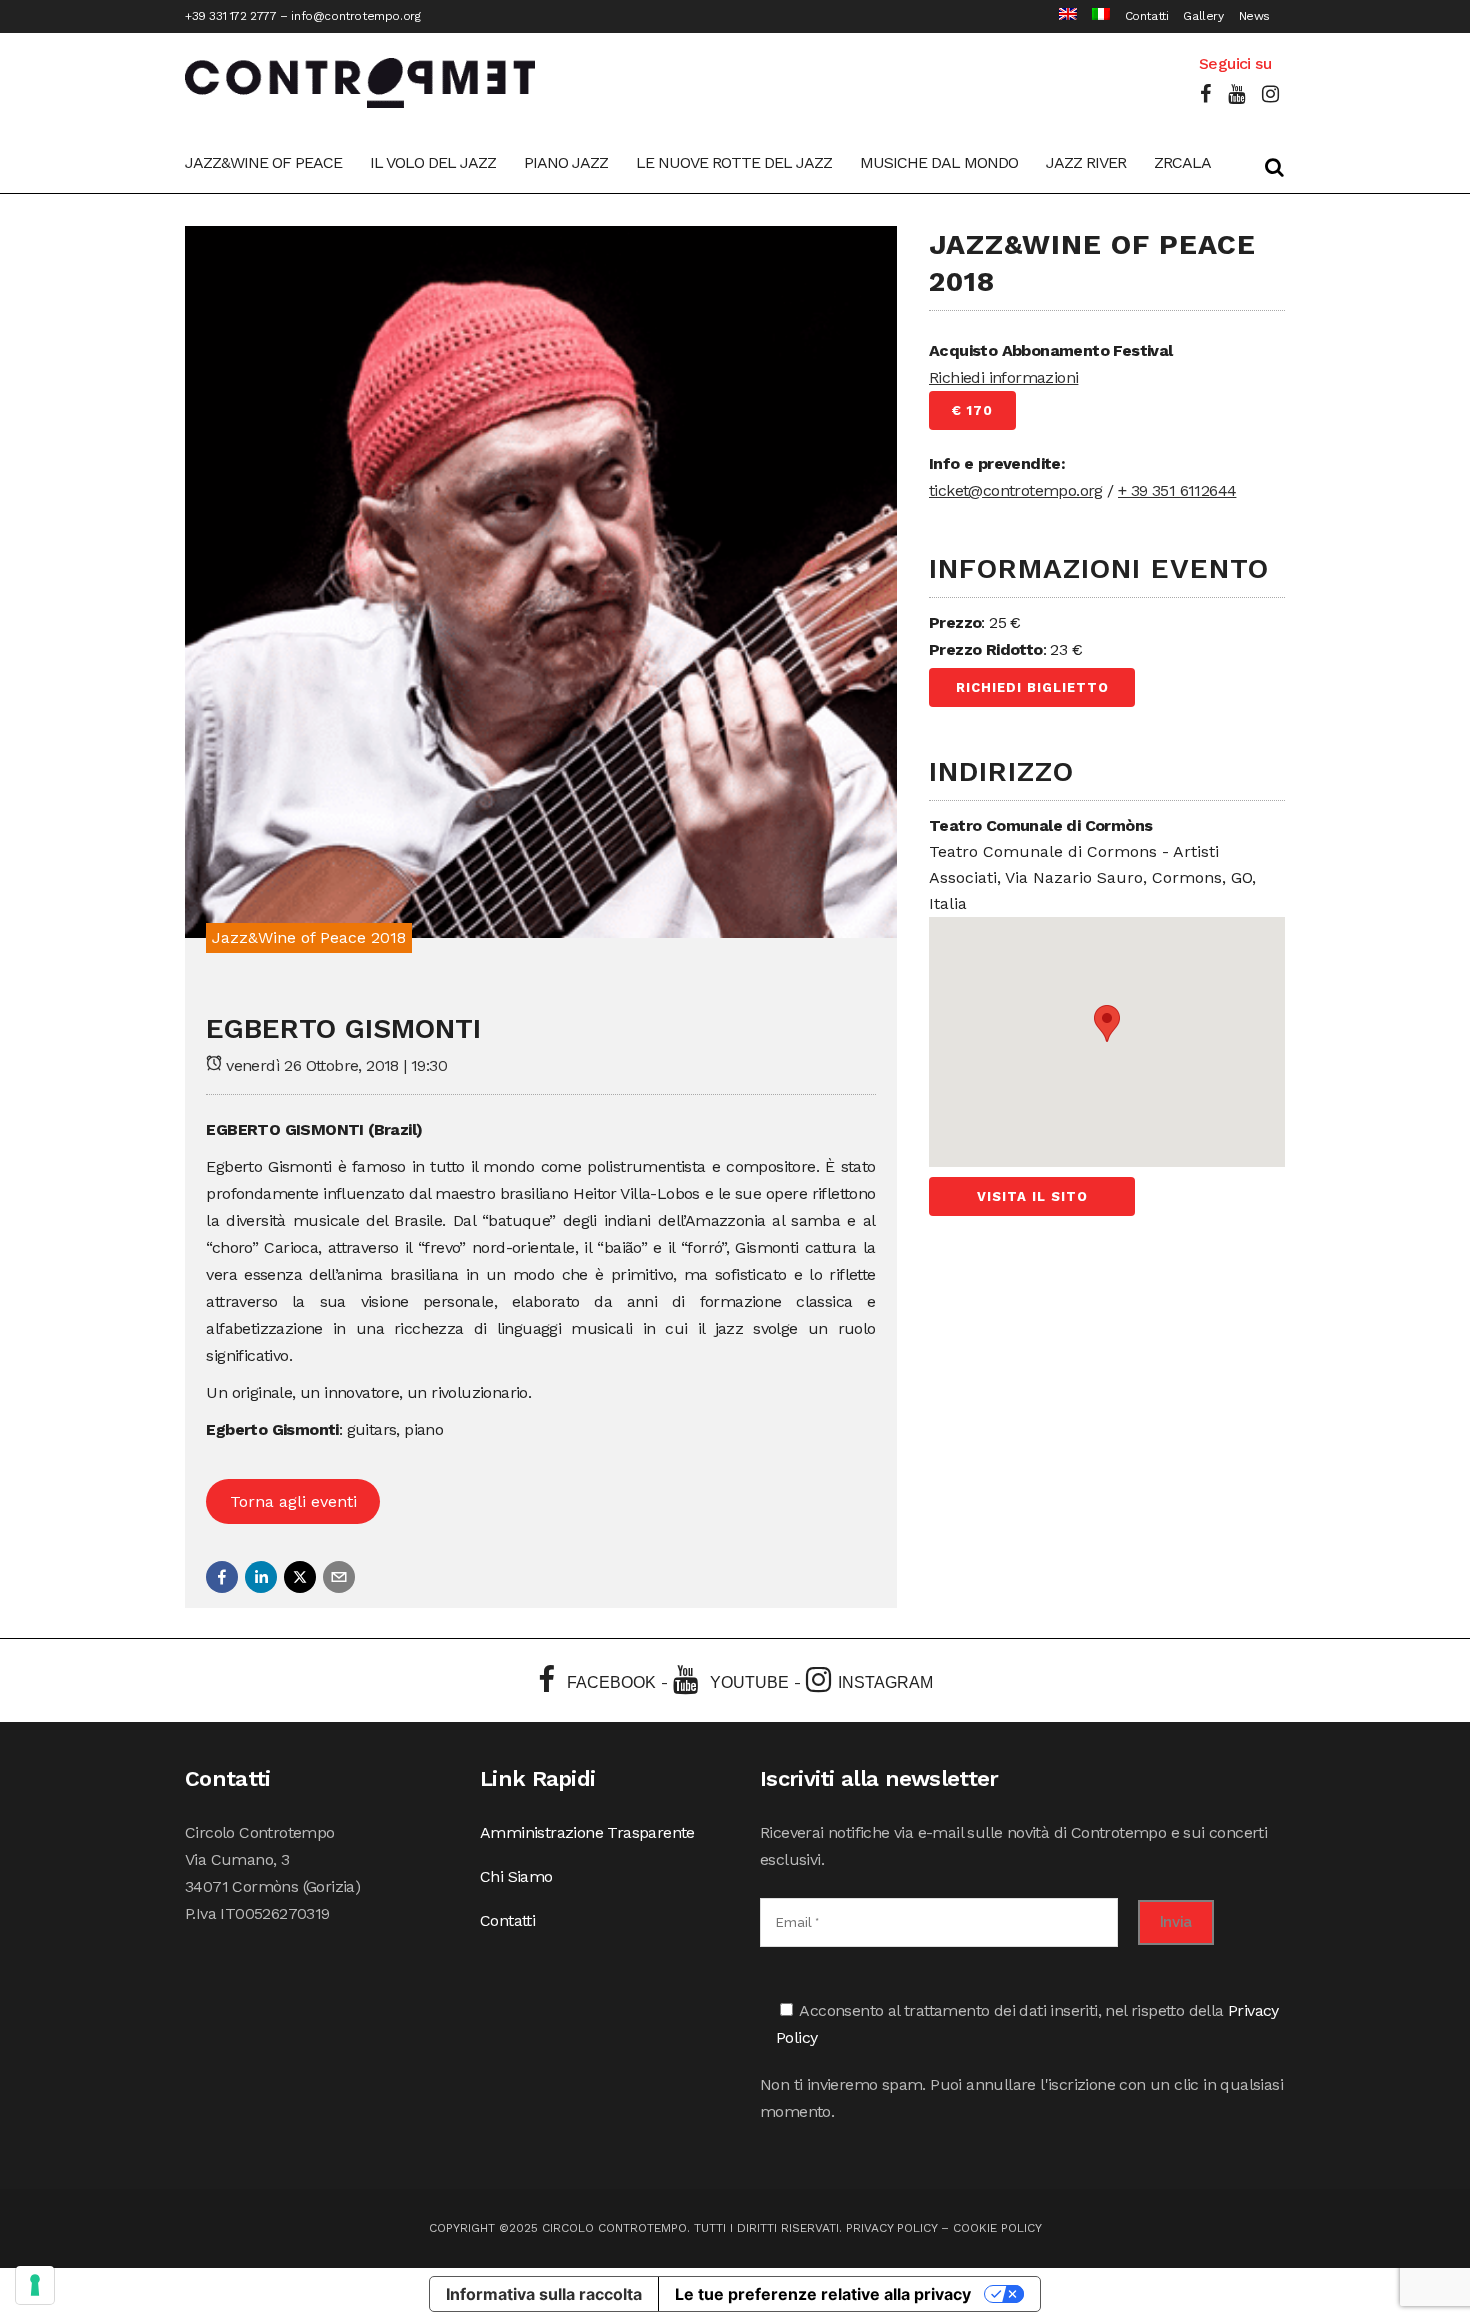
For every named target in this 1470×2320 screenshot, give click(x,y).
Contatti (1147, 16)
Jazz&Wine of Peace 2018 (309, 937)
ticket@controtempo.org (1016, 490)
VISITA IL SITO (1032, 1196)
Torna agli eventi (293, 1501)
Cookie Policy (997, 2228)
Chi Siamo (516, 1876)
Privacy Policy (891, 2228)
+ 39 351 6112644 (1177, 490)
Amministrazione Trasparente (587, 1832)
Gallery (1203, 16)
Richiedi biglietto (1032, 687)
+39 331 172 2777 (231, 16)
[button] (222, 1577)
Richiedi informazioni (1003, 377)
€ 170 (972, 410)
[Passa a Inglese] (1060, 16)
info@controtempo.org (355, 16)
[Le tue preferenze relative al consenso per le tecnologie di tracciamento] (35, 2285)
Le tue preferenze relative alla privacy (823, 2294)
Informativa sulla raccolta (544, 2294)
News (1254, 16)
